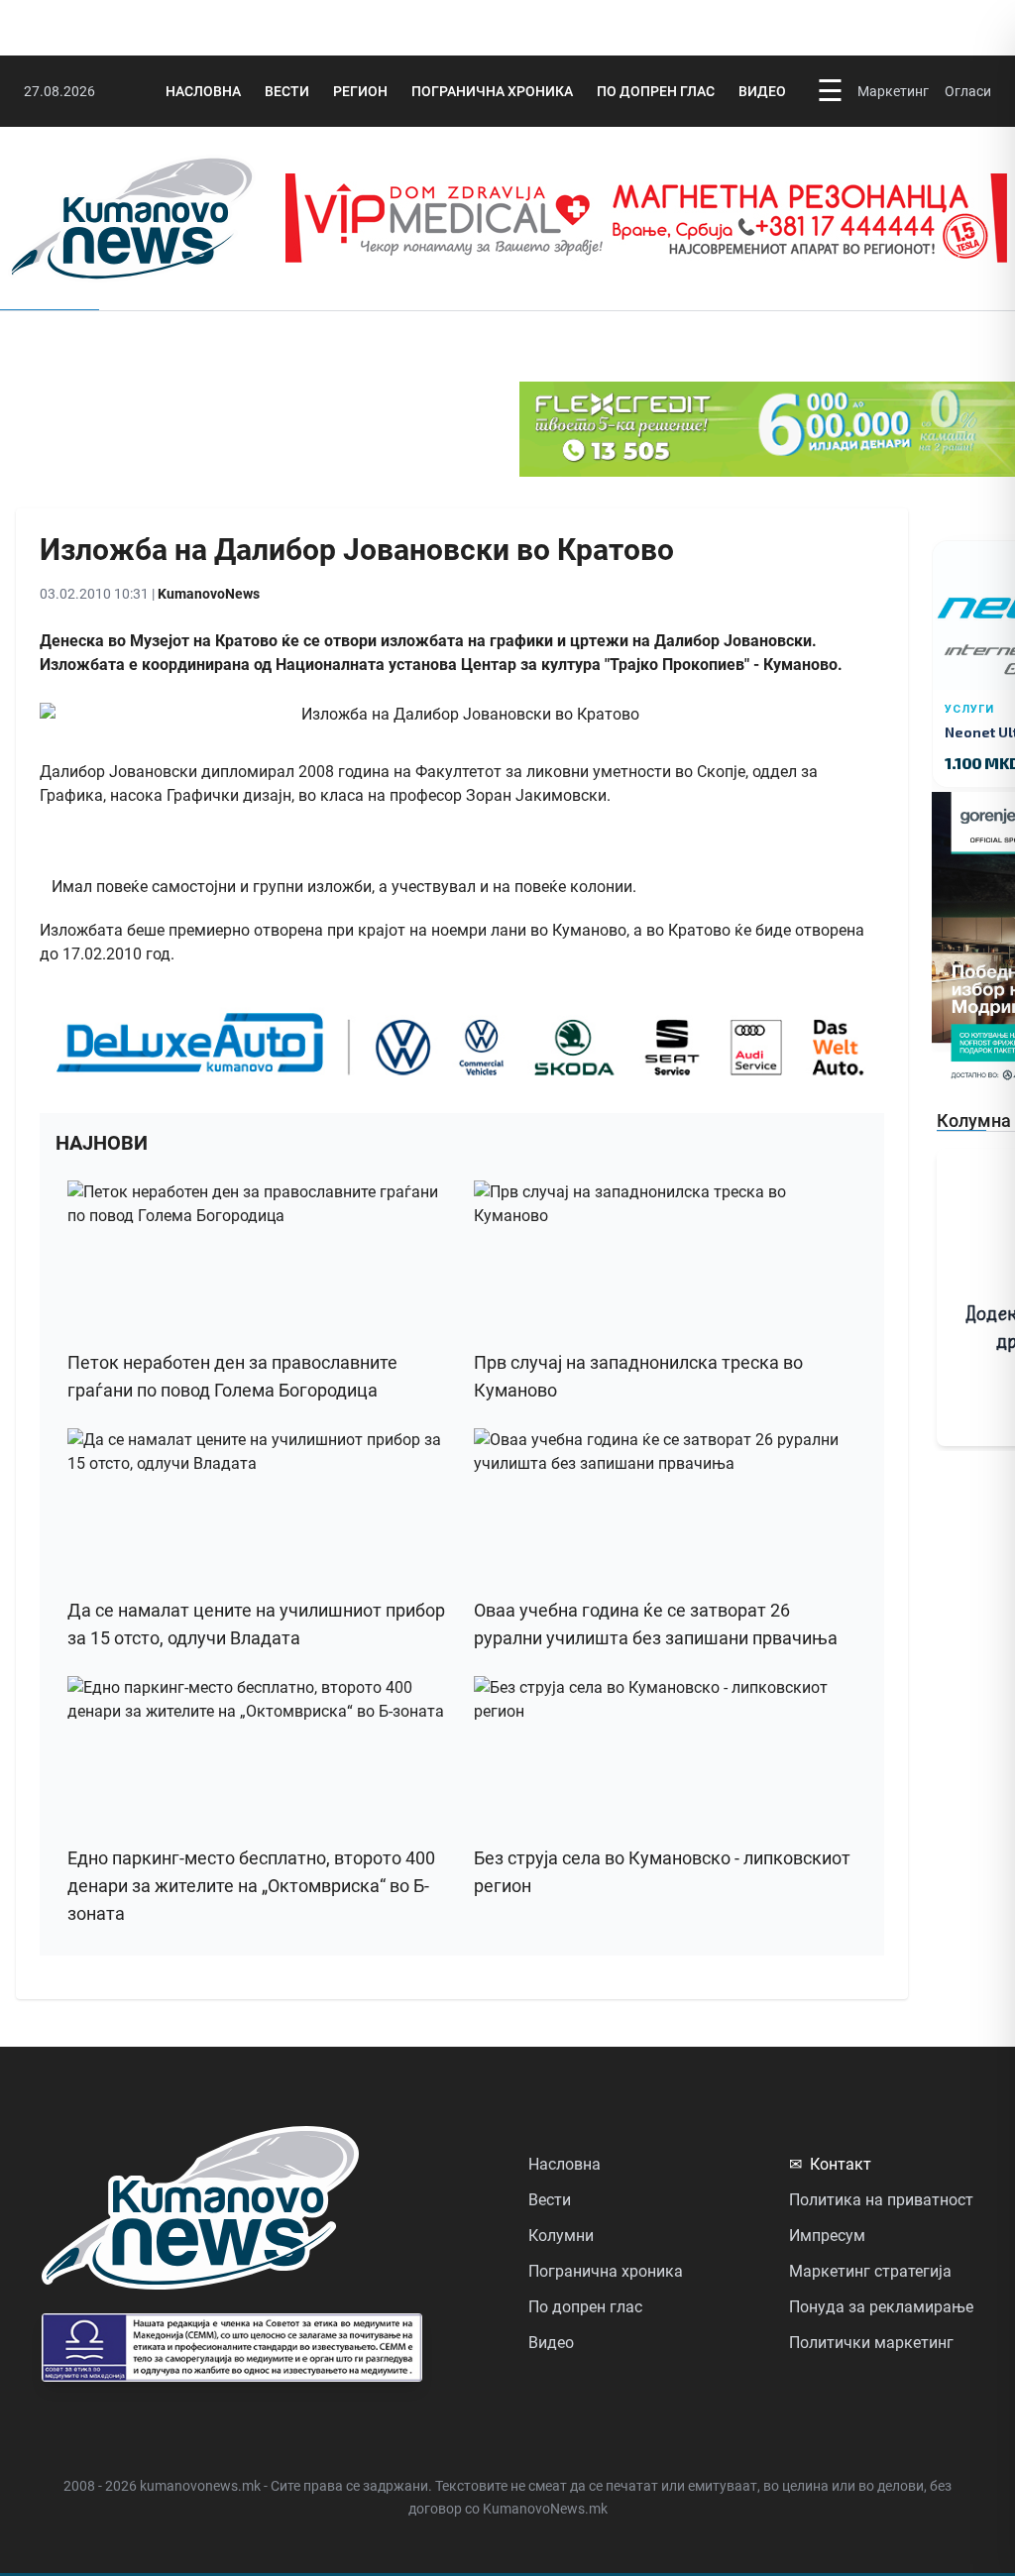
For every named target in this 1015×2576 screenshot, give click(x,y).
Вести (287, 91)
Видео (762, 91)
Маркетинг (893, 91)
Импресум (827, 2236)
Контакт (830, 2164)
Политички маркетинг (871, 2343)
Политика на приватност (881, 2200)
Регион (360, 91)
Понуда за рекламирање (881, 2307)
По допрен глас (656, 91)
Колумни (561, 2236)
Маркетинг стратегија (870, 2271)
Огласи (968, 91)
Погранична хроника (492, 91)
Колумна (974, 1120)
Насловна (203, 91)
